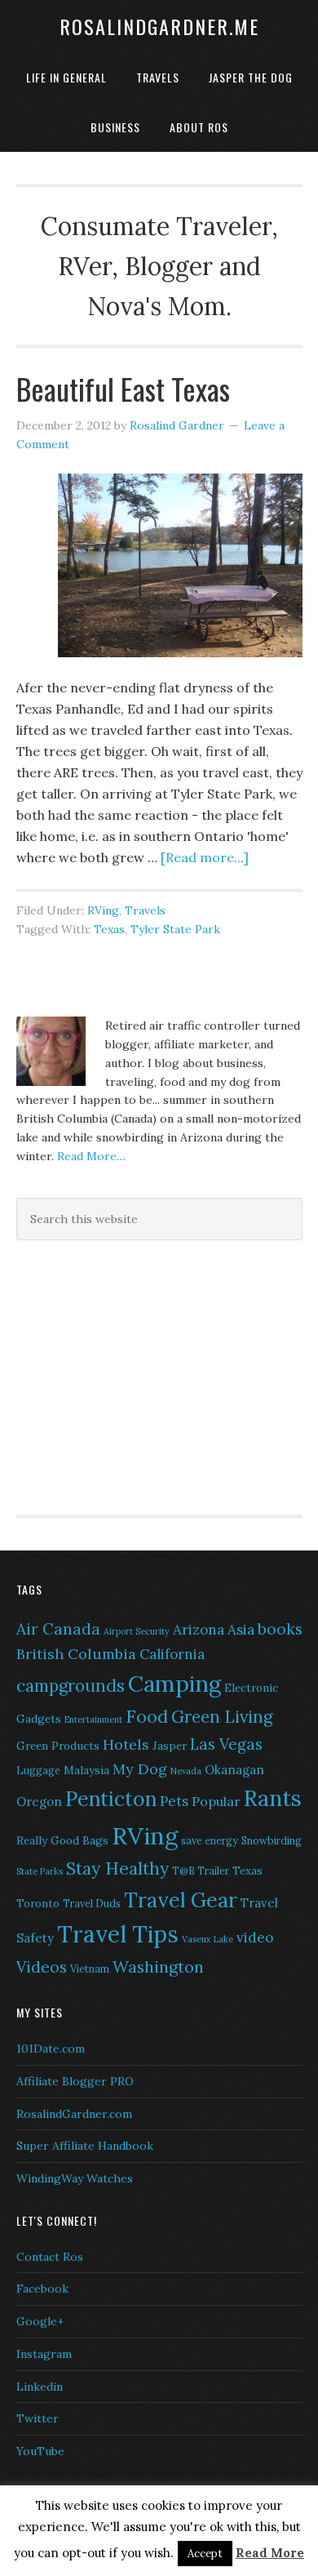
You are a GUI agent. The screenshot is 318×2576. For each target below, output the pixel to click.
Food (147, 1716)
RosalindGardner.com (74, 2114)
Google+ (40, 2321)
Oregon (39, 1802)
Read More (270, 2553)
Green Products (58, 1746)
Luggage (38, 1771)
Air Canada (58, 1629)
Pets (174, 1801)
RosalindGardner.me (159, 26)
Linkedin (40, 2387)
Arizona (199, 1630)
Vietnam (90, 1969)
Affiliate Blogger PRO (75, 2081)
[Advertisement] (118, 1375)
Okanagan (234, 1770)
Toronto (38, 1903)
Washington (158, 1966)
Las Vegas (226, 1744)
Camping (174, 1684)
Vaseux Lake (208, 1939)
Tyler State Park (175, 929)
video (255, 1938)
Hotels (126, 1744)
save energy (210, 1841)
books (280, 1629)
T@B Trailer (201, 1871)
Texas (109, 929)
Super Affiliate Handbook (85, 2146)
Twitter (38, 2418)
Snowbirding (272, 1841)
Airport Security (137, 1631)
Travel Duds (92, 1904)
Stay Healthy (117, 1869)
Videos (42, 1967)
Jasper (170, 1746)
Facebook (42, 2289)
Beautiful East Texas (123, 388)
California (172, 1654)
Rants (273, 1798)
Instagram (44, 2354)
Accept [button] (205, 2554)
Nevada (186, 1771)
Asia (241, 1630)
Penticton (111, 1799)
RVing (103, 910)
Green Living (222, 1717)
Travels (145, 910)
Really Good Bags (62, 1840)
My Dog (140, 1769)
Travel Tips (118, 1934)
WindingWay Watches (75, 2178)
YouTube (40, 2451)
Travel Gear (181, 1900)
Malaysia (86, 1770)
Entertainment (93, 1720)
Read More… (91, 1156)
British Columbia (76, 1654)
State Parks (40, 1871)
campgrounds (71, 1686)
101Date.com (51, 2049)
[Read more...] (205, 857)
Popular (216, 1801)
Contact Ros (50, 2257)
